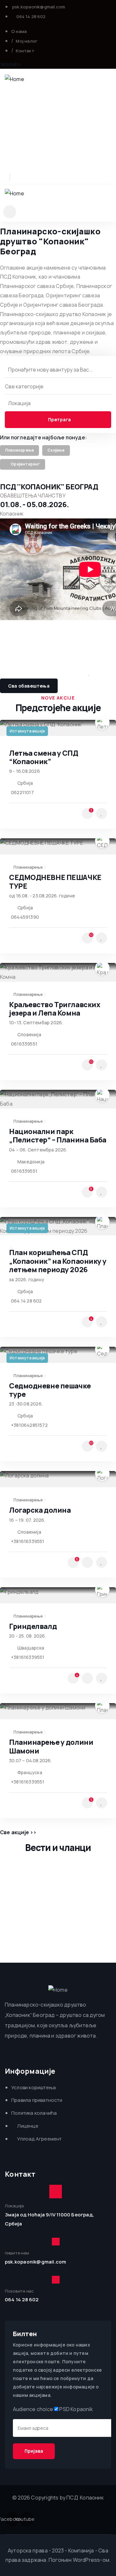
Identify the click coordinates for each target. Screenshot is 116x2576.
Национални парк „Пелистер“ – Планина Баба (58, 1136)
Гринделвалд (33, 1626)
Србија (25, 783)
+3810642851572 (29, 1425)
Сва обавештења (29, 686)
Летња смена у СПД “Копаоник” (44, 757)
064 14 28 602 (26, 1301)
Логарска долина (40, 1510)
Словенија (29, 1034)
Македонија (31, 1162)
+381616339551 (28, 1541)
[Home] (15, 79)
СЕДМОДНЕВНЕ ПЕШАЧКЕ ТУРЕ (55, 882)
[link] (19, 451)
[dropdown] (10, 212)
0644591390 (25, 917)
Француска (30, 1772)
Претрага (59, 419)
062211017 (22, 792)
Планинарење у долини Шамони (51, 1746)
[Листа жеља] (101, 813)
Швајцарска (31, 1648)
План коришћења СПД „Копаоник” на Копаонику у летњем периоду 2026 (58, 1261)
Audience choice (33, 2409)
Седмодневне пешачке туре (50, 1390)
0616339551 (24, 1044)
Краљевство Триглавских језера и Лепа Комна (54, 1009)
